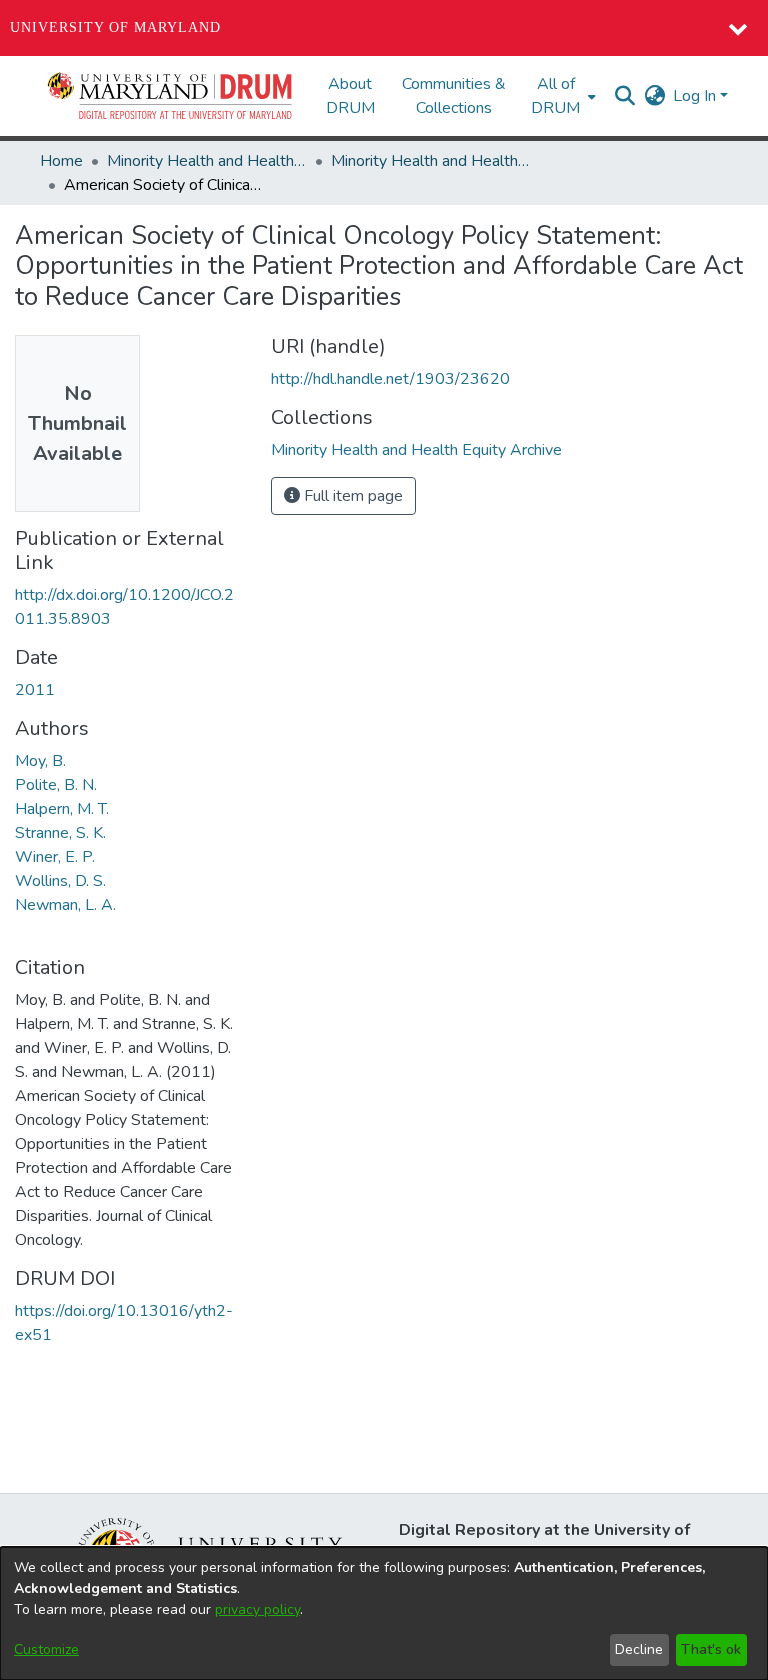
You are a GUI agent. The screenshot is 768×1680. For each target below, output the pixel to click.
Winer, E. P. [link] (55, 857)
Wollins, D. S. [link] (60, 881)
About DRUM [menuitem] (350, 96)
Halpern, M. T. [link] (62, 809)
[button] (171, 96)
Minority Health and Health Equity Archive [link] (207, 161)
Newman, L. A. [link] (65, 905)
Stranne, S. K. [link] (60, 833)
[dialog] (384, 1613)
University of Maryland (115, 27)
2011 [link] (35, 690)
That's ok (711, 1649)
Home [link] (61, 161)
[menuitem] (561, 96)
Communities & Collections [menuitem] (454, 96)
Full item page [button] (351, 496)
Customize (46, 1649)
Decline (639, 1649)
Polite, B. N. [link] (56, 785)
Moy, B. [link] (40, 761)
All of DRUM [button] (555, 96)
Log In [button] (696, 96)
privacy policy (257, 1609)
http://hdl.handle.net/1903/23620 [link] (390, 379)
